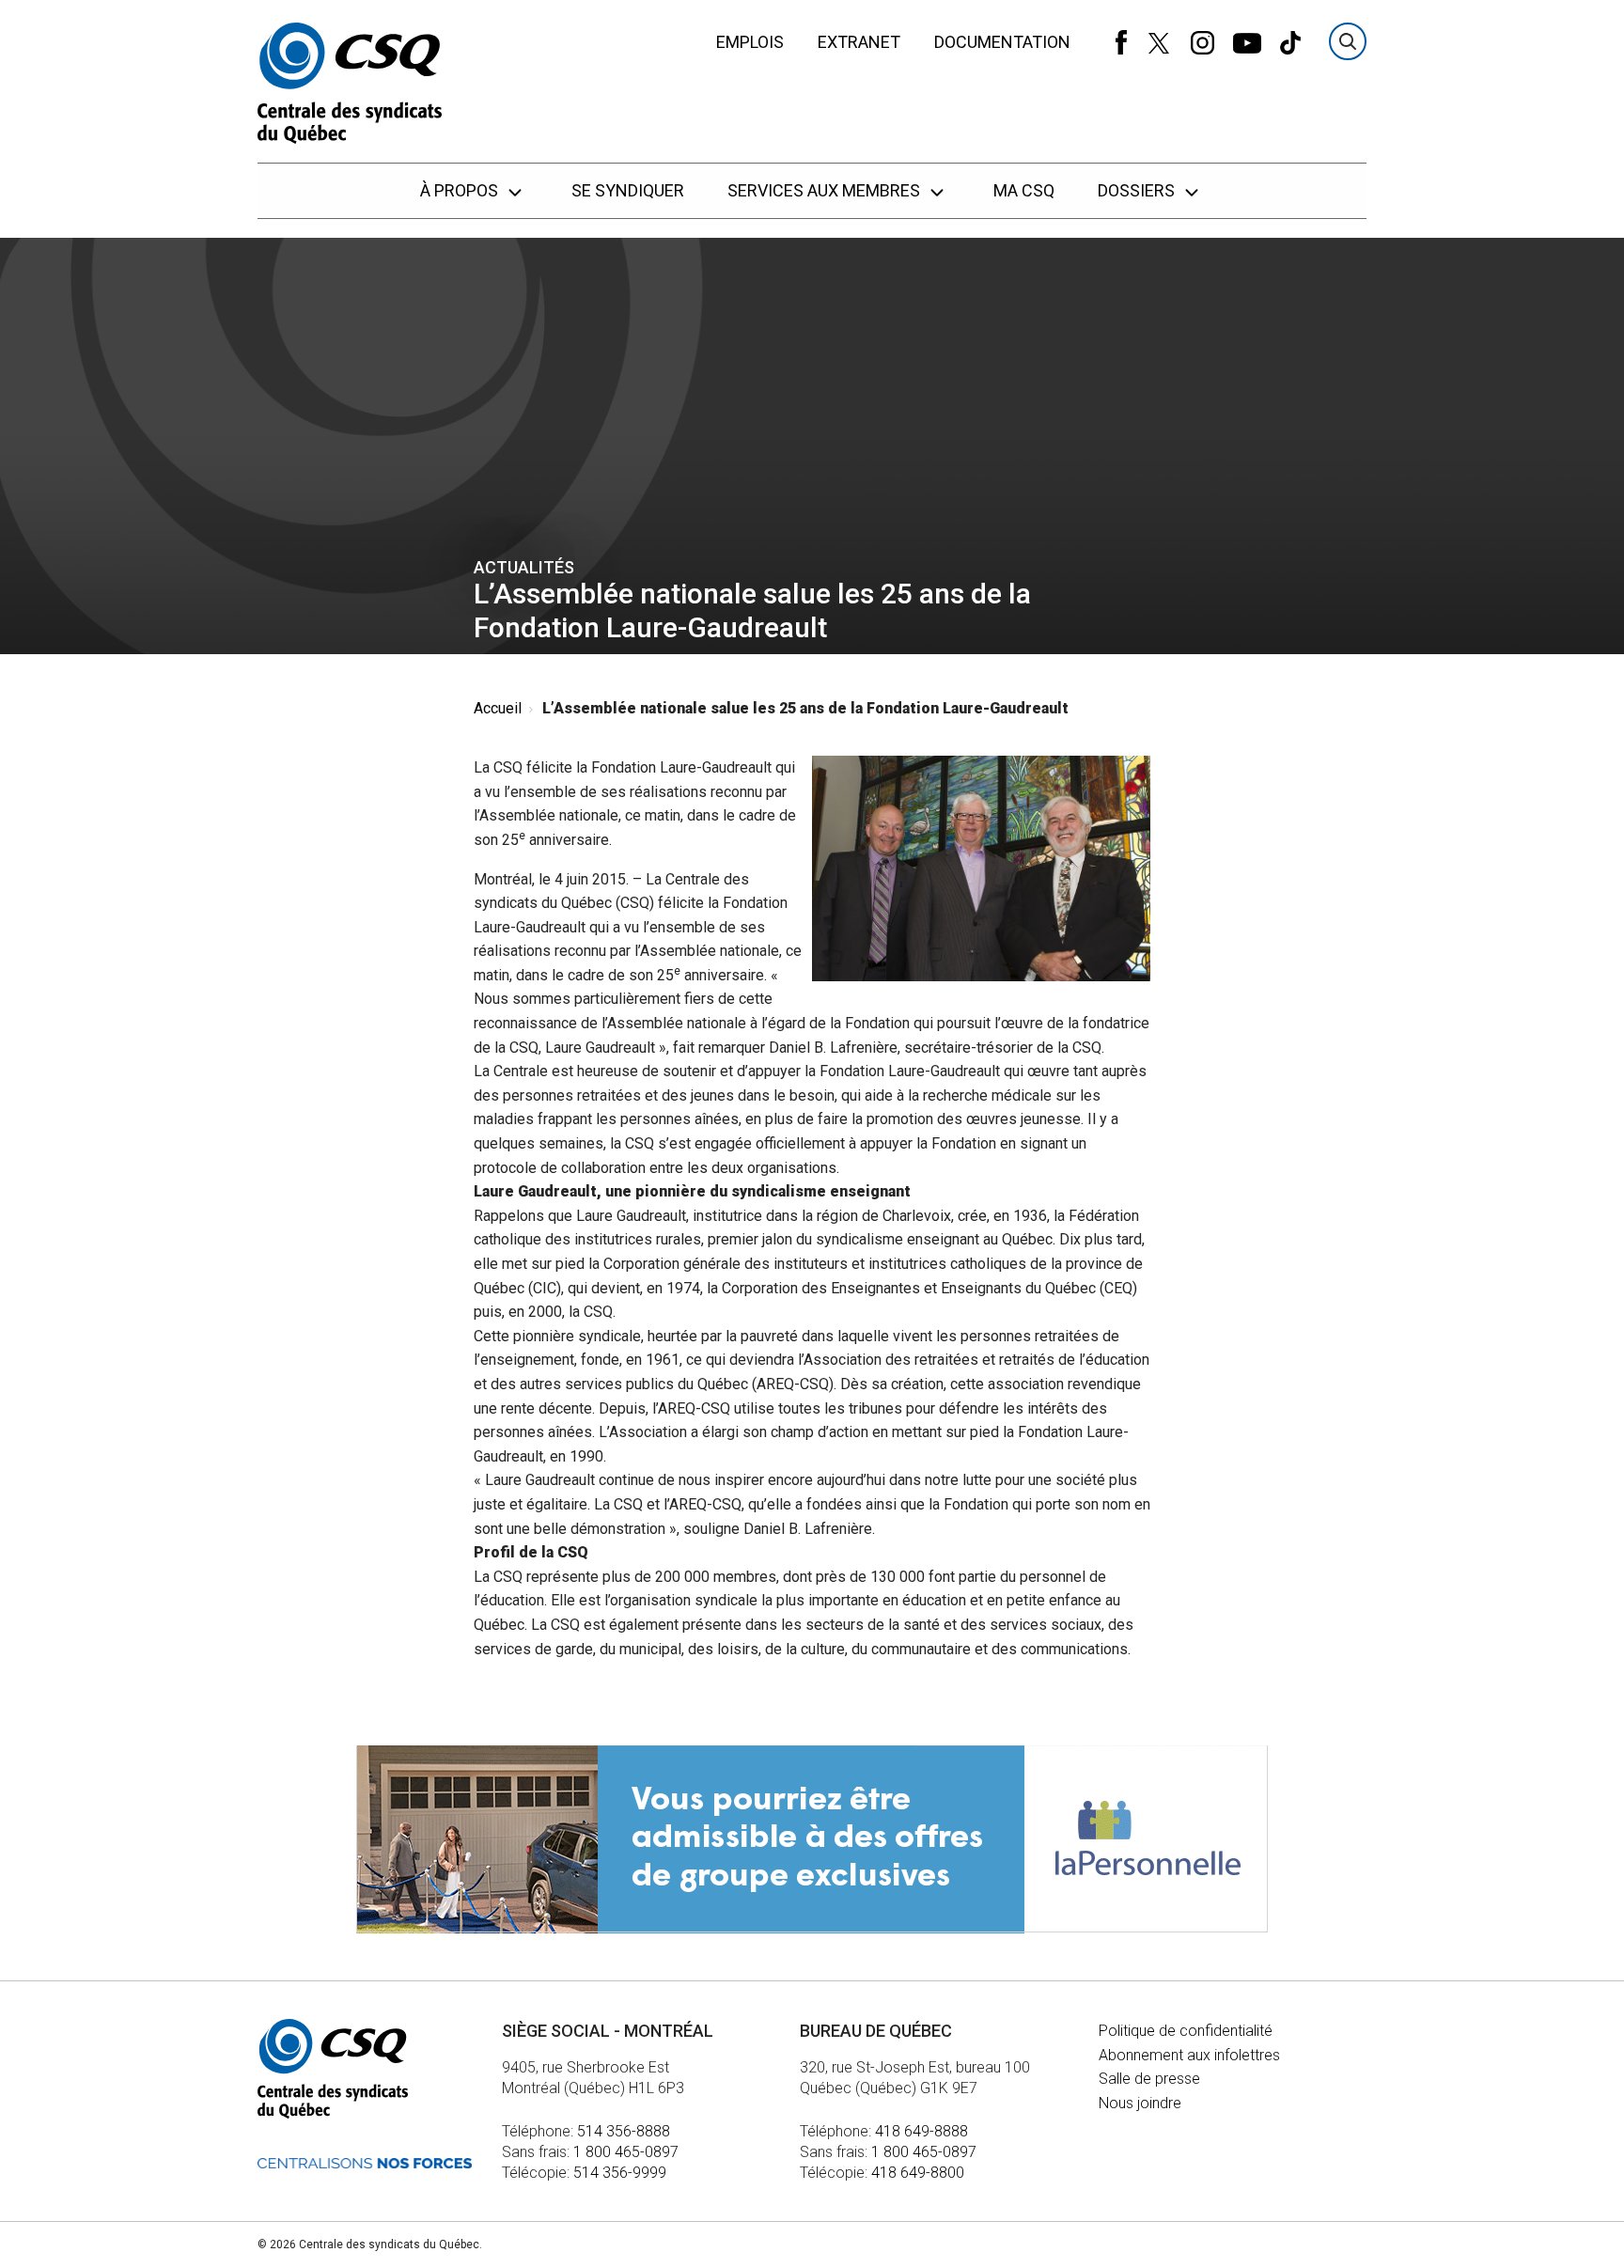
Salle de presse (1149, 2079)
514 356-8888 (624, 2131)
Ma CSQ (1024, 190)
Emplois (750, 42)
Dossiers (1138, 190)
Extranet (859, 42)
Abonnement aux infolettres (1189, 2055)
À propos (461, 190)
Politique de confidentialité (1186, 2031)
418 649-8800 (918, 2173)
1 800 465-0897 (626, 2152)
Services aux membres (826, 190)
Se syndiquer (628, 190)
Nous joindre (1140, 2103)
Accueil (498, 708)
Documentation (1002, 42)
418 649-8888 (921, 2131)
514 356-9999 (620, 2173)
